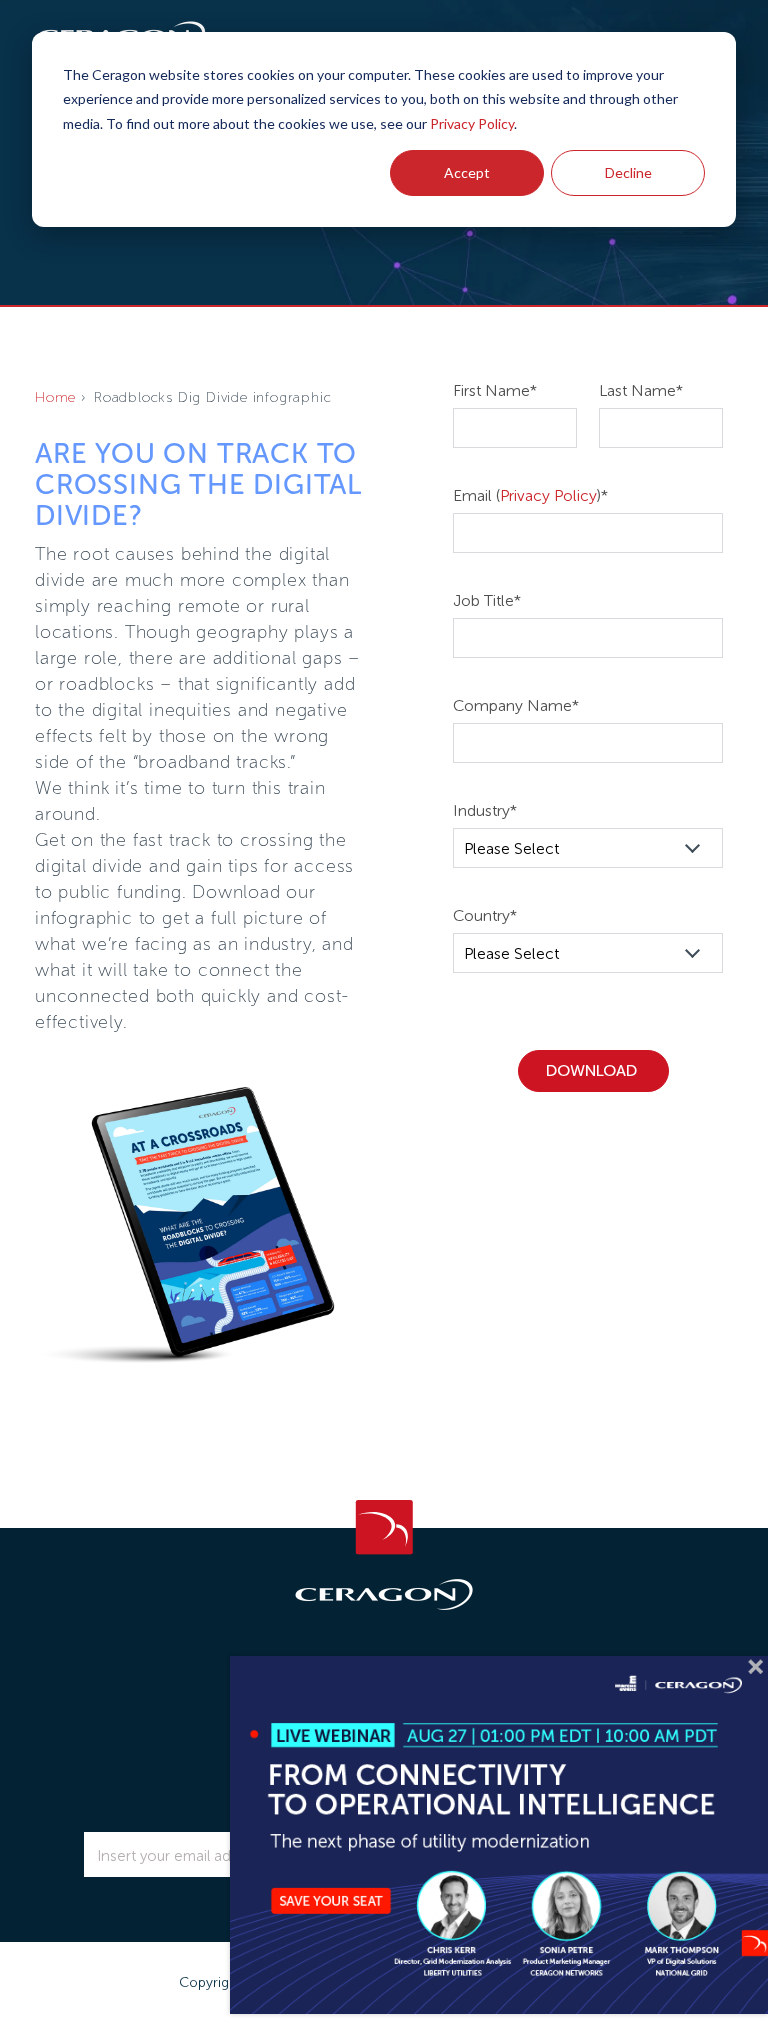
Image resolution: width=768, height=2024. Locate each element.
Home (55, 397)
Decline (628, 172)
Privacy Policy (472, 123)
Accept (467, 172)
